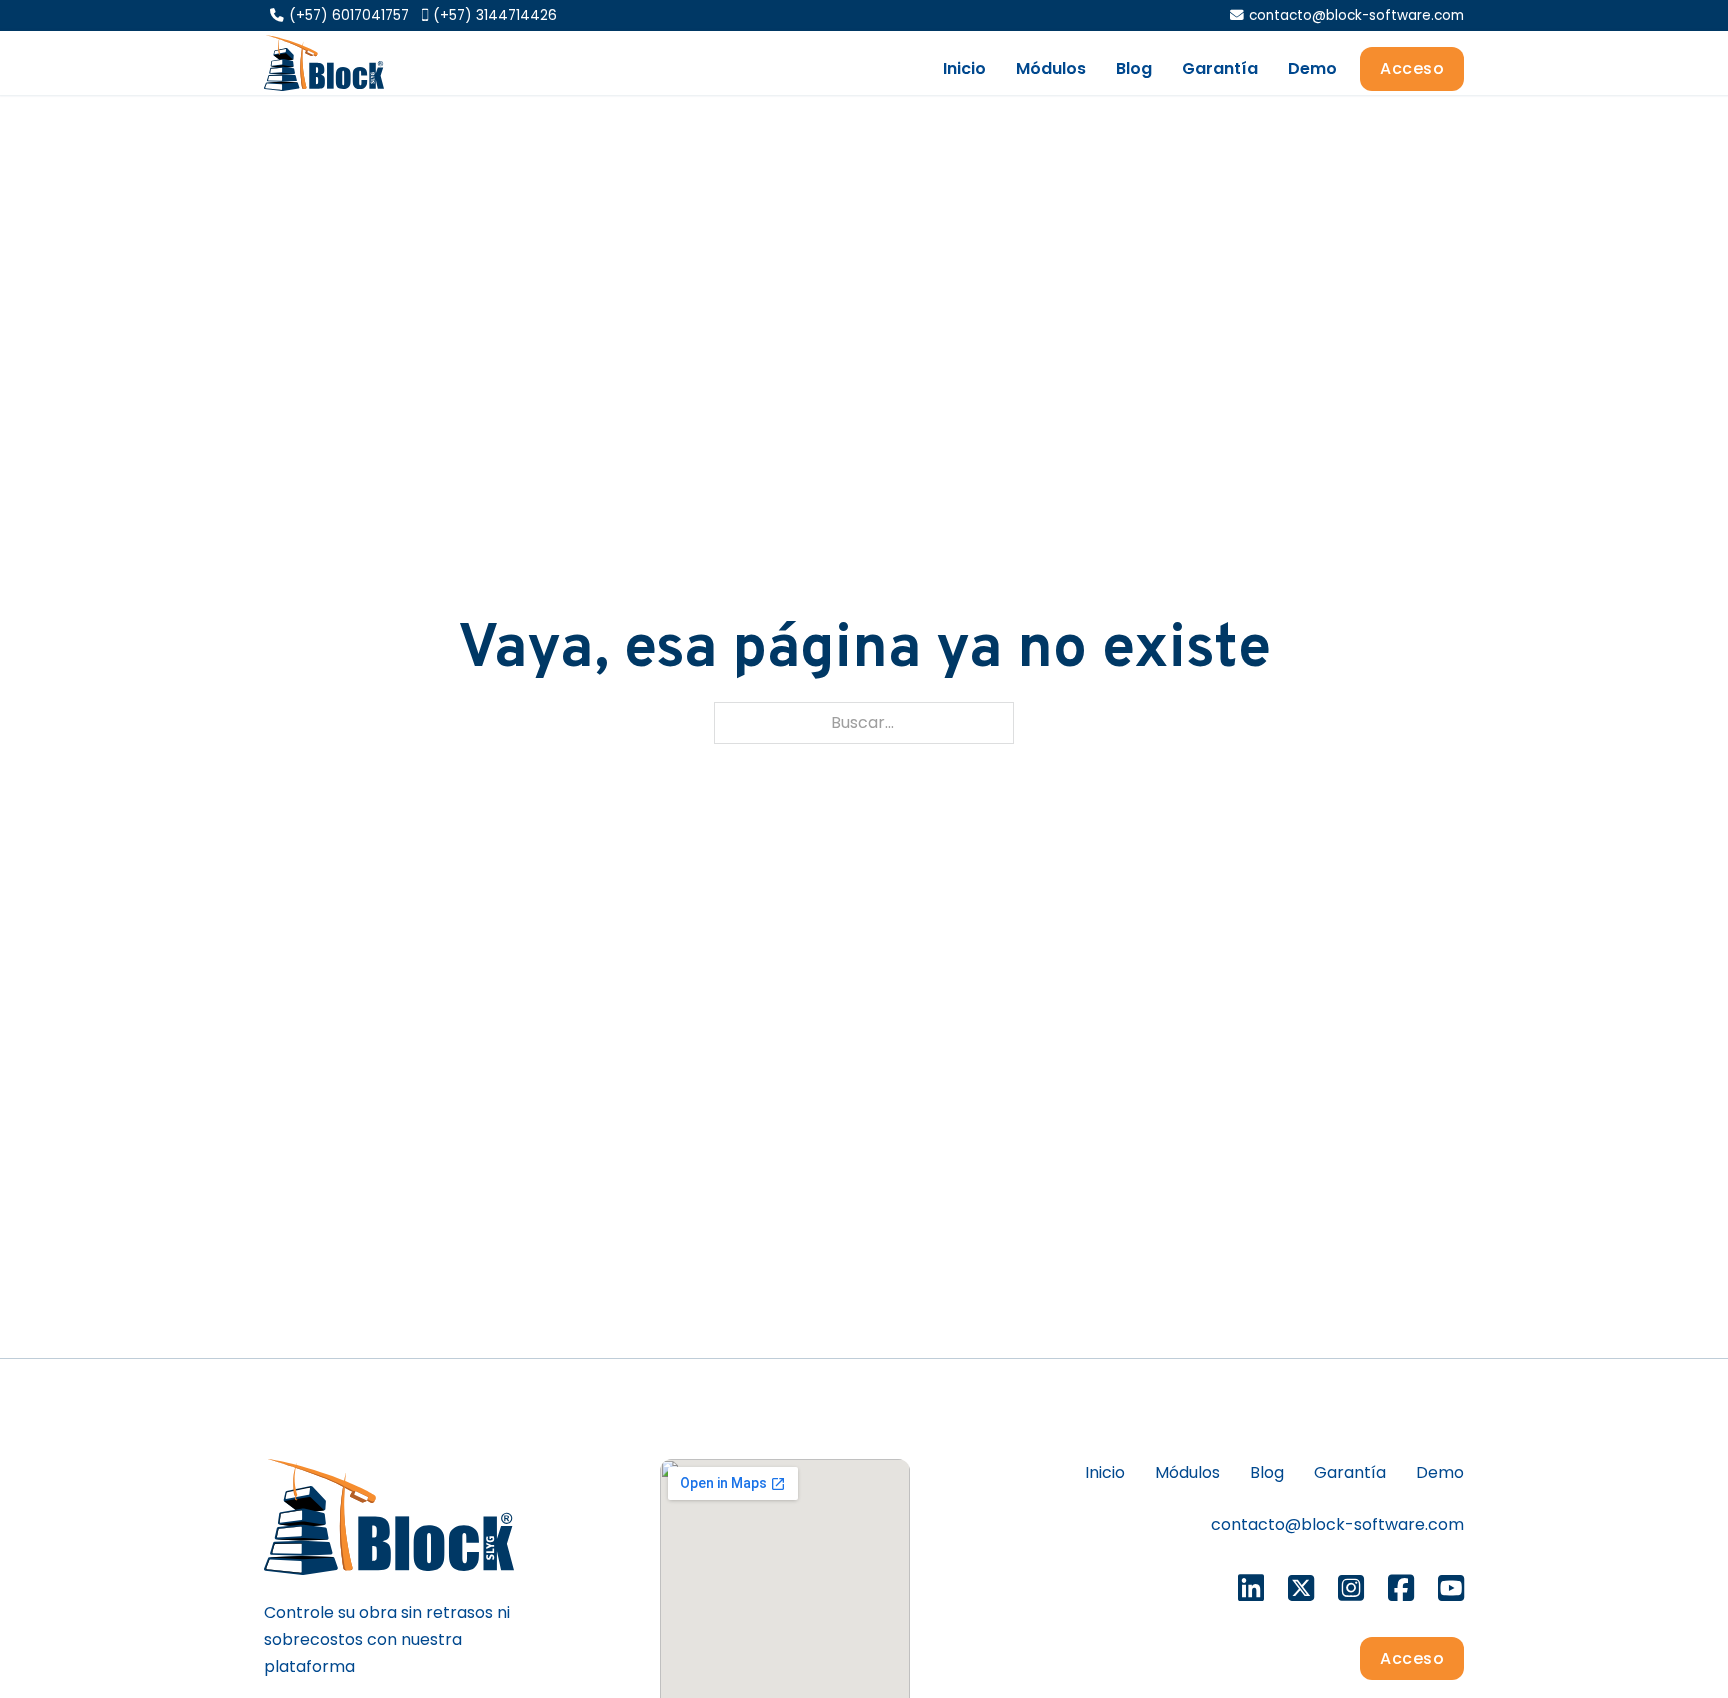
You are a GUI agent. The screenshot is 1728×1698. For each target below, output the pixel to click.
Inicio (964, 68)
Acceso (1412, 68)
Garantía (1220, 68)
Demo (1312, 68)
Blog (1134, 68)
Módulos (1051, 68)
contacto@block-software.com (1337, 1524)
